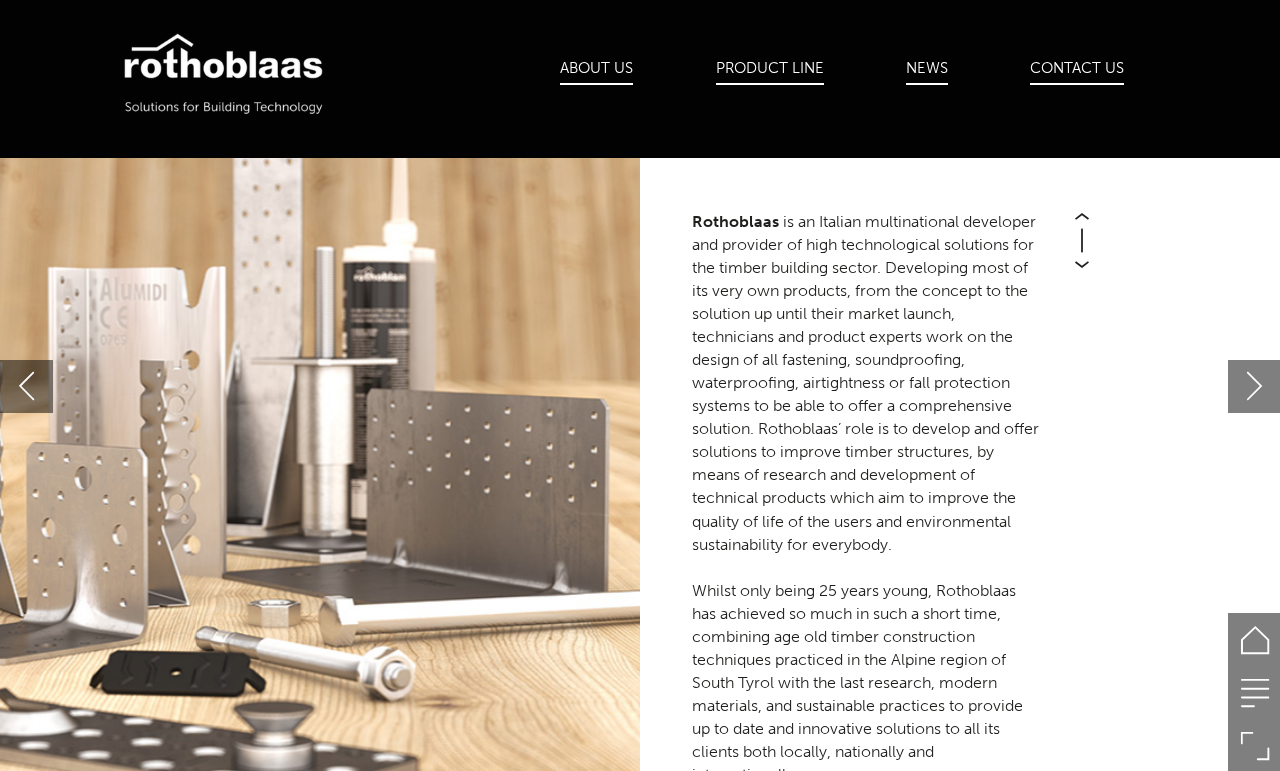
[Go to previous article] (26, 386)
